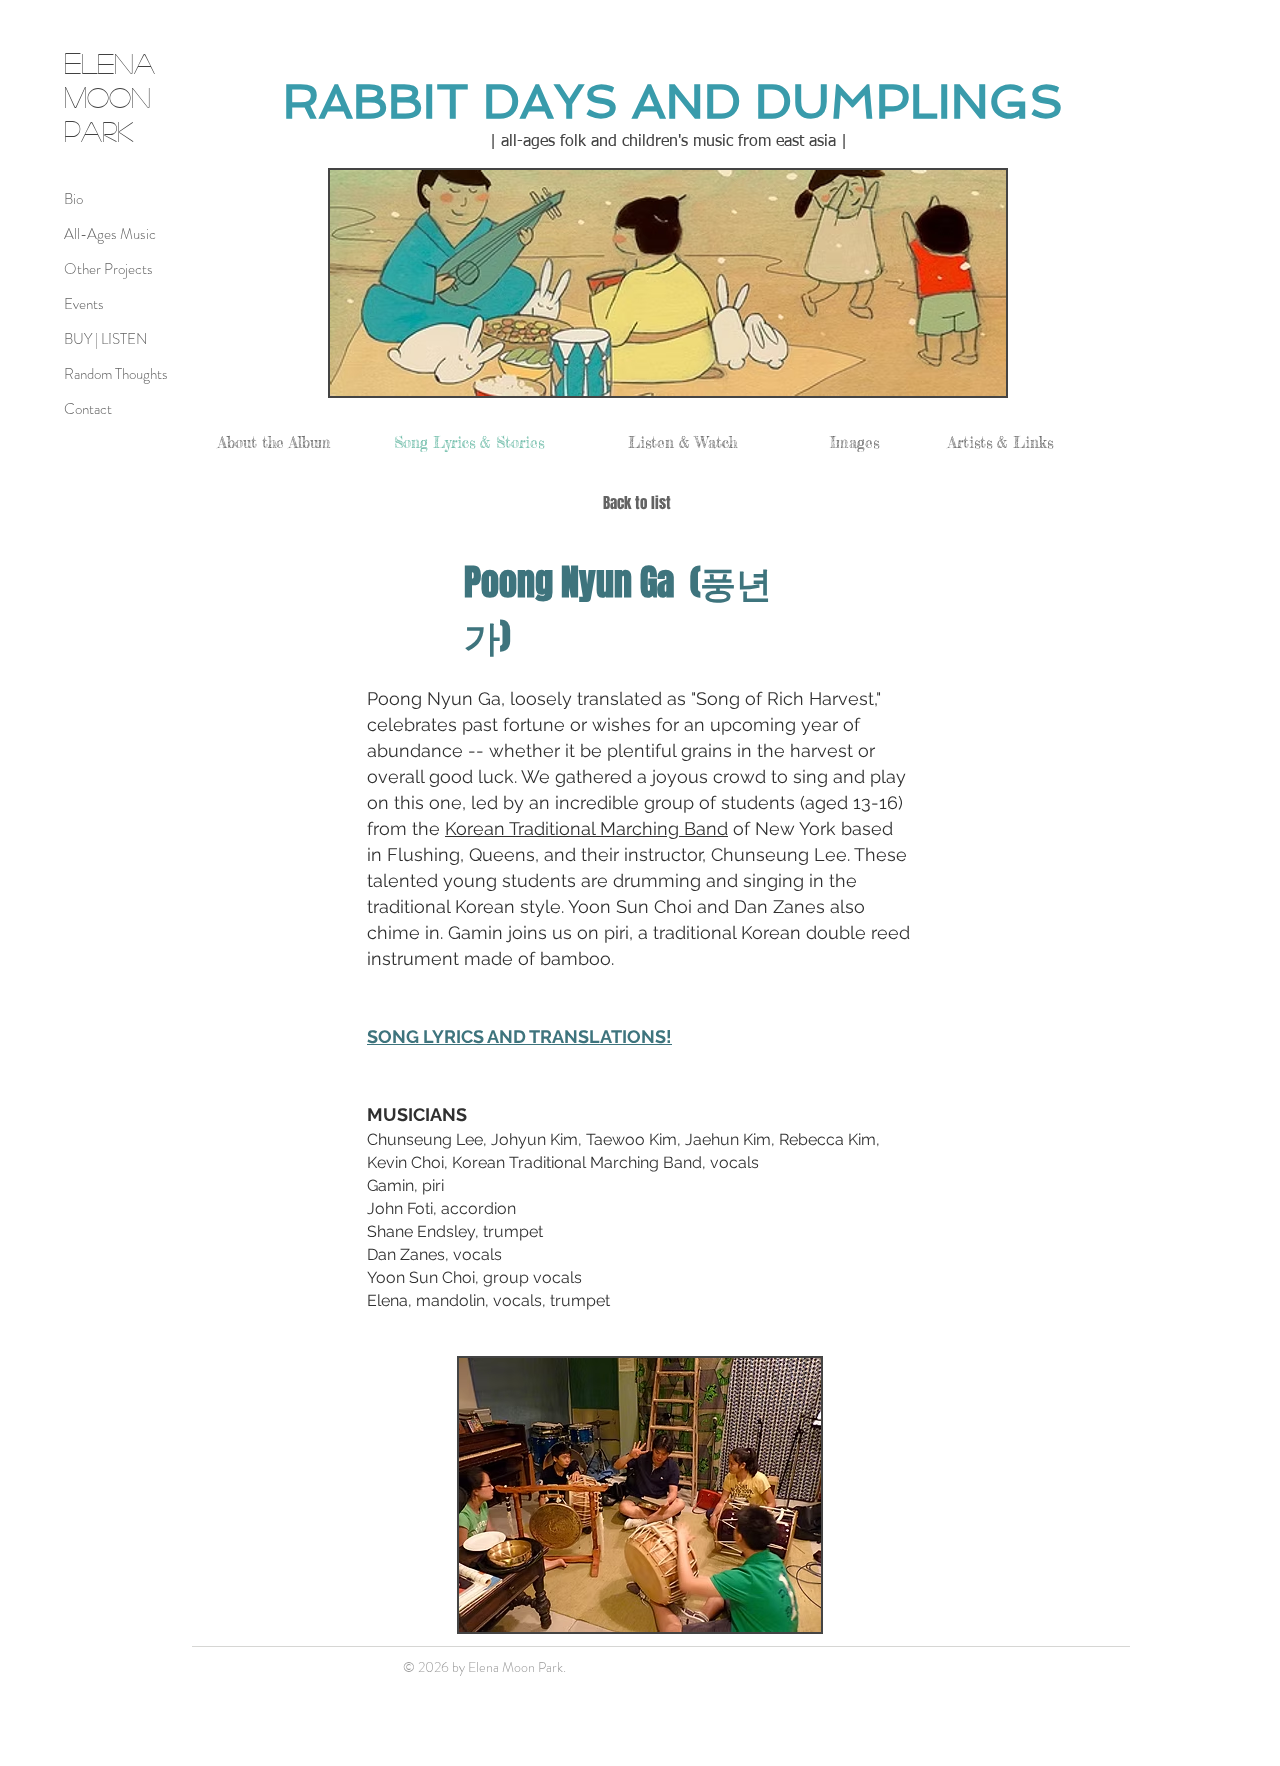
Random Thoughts (116, 374)
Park (99, 130)
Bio (73, 199)
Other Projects (108, 269)
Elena (109, 62)
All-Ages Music (110, 234)
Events (84, 304)
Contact (88, 409)
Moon (107, 96)
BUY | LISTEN (106, 339)
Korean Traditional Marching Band (586, 828)
